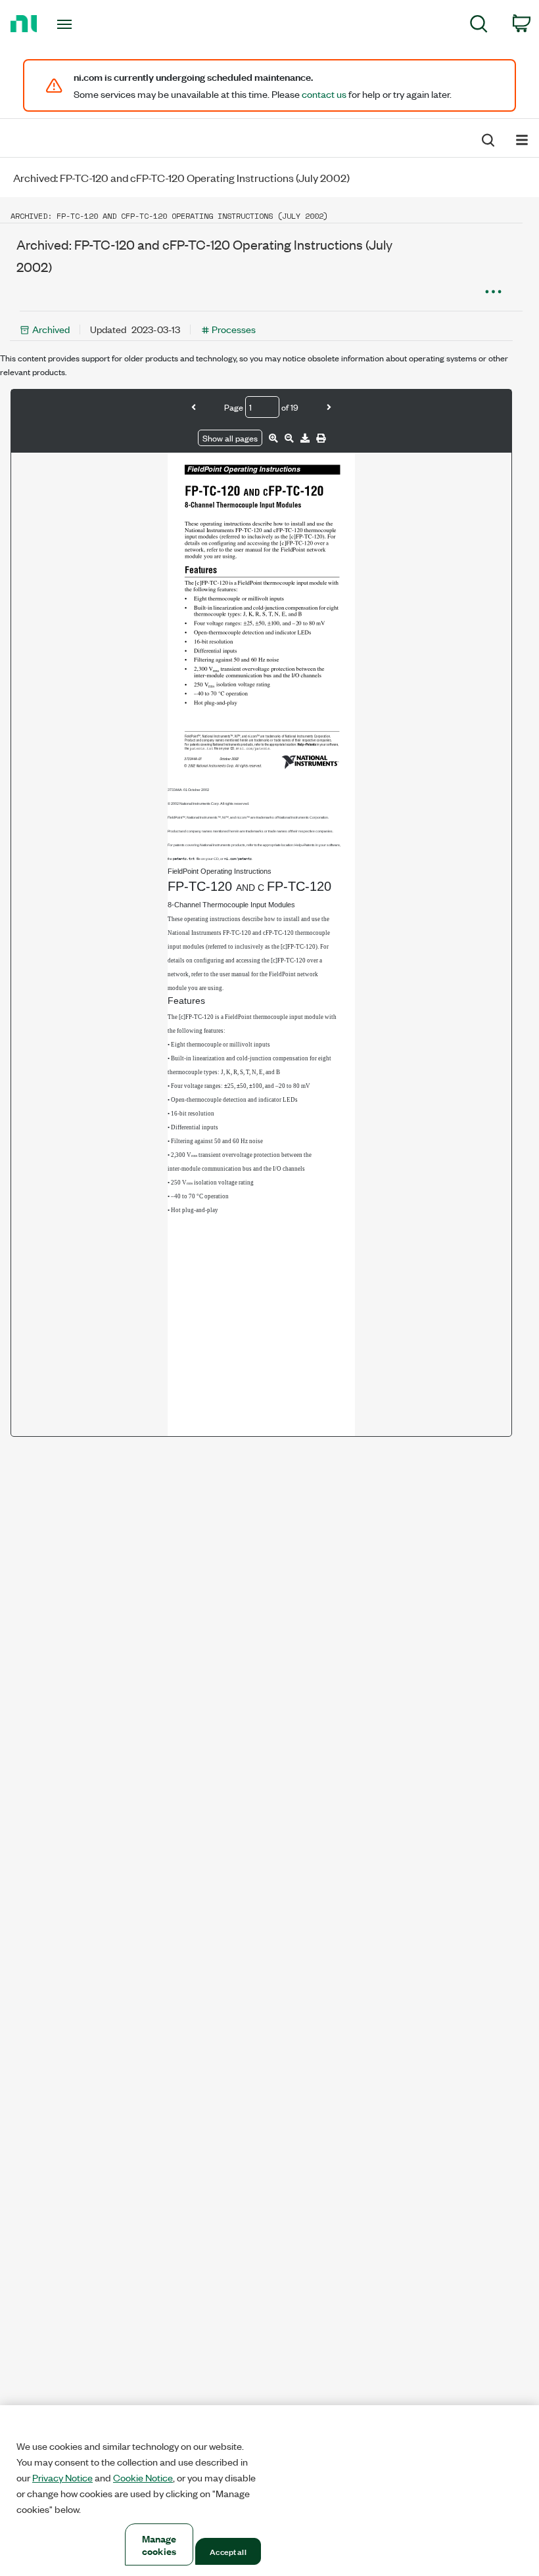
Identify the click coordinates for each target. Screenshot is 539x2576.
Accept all (228, 2551)
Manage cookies (159, 2544)
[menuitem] (479, 26)
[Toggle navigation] (81, 24)
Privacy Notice (62, 2477)
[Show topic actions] (493, 291)
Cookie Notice (143, 2477)
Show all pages (230, 438)
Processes (234, 329)
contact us (324, 94)
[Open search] (487, 139)
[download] (305, 438)
